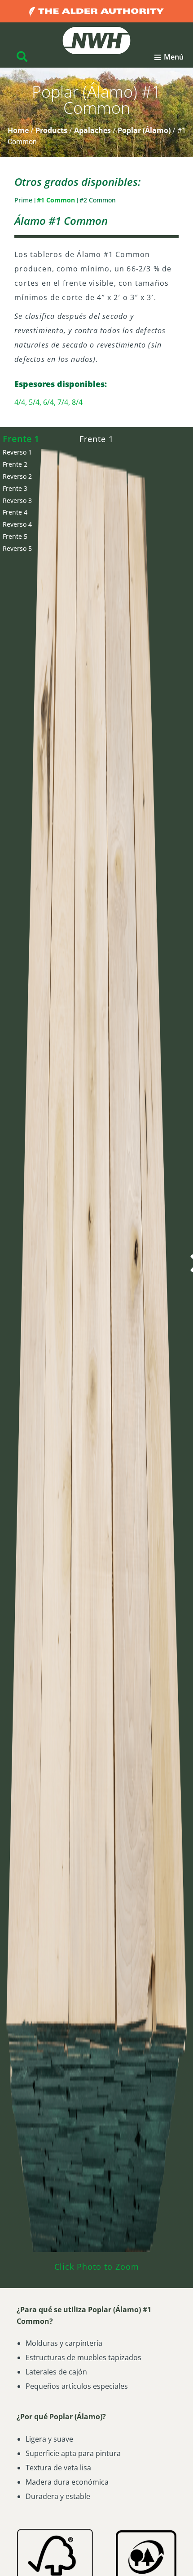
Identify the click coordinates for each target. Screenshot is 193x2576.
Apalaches (92, 130)
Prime (24, 200)
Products (51, 130)
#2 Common (98, 200)
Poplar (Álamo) (144, 130)
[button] (169, 57)
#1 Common (57, 200)
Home (18, 130)
